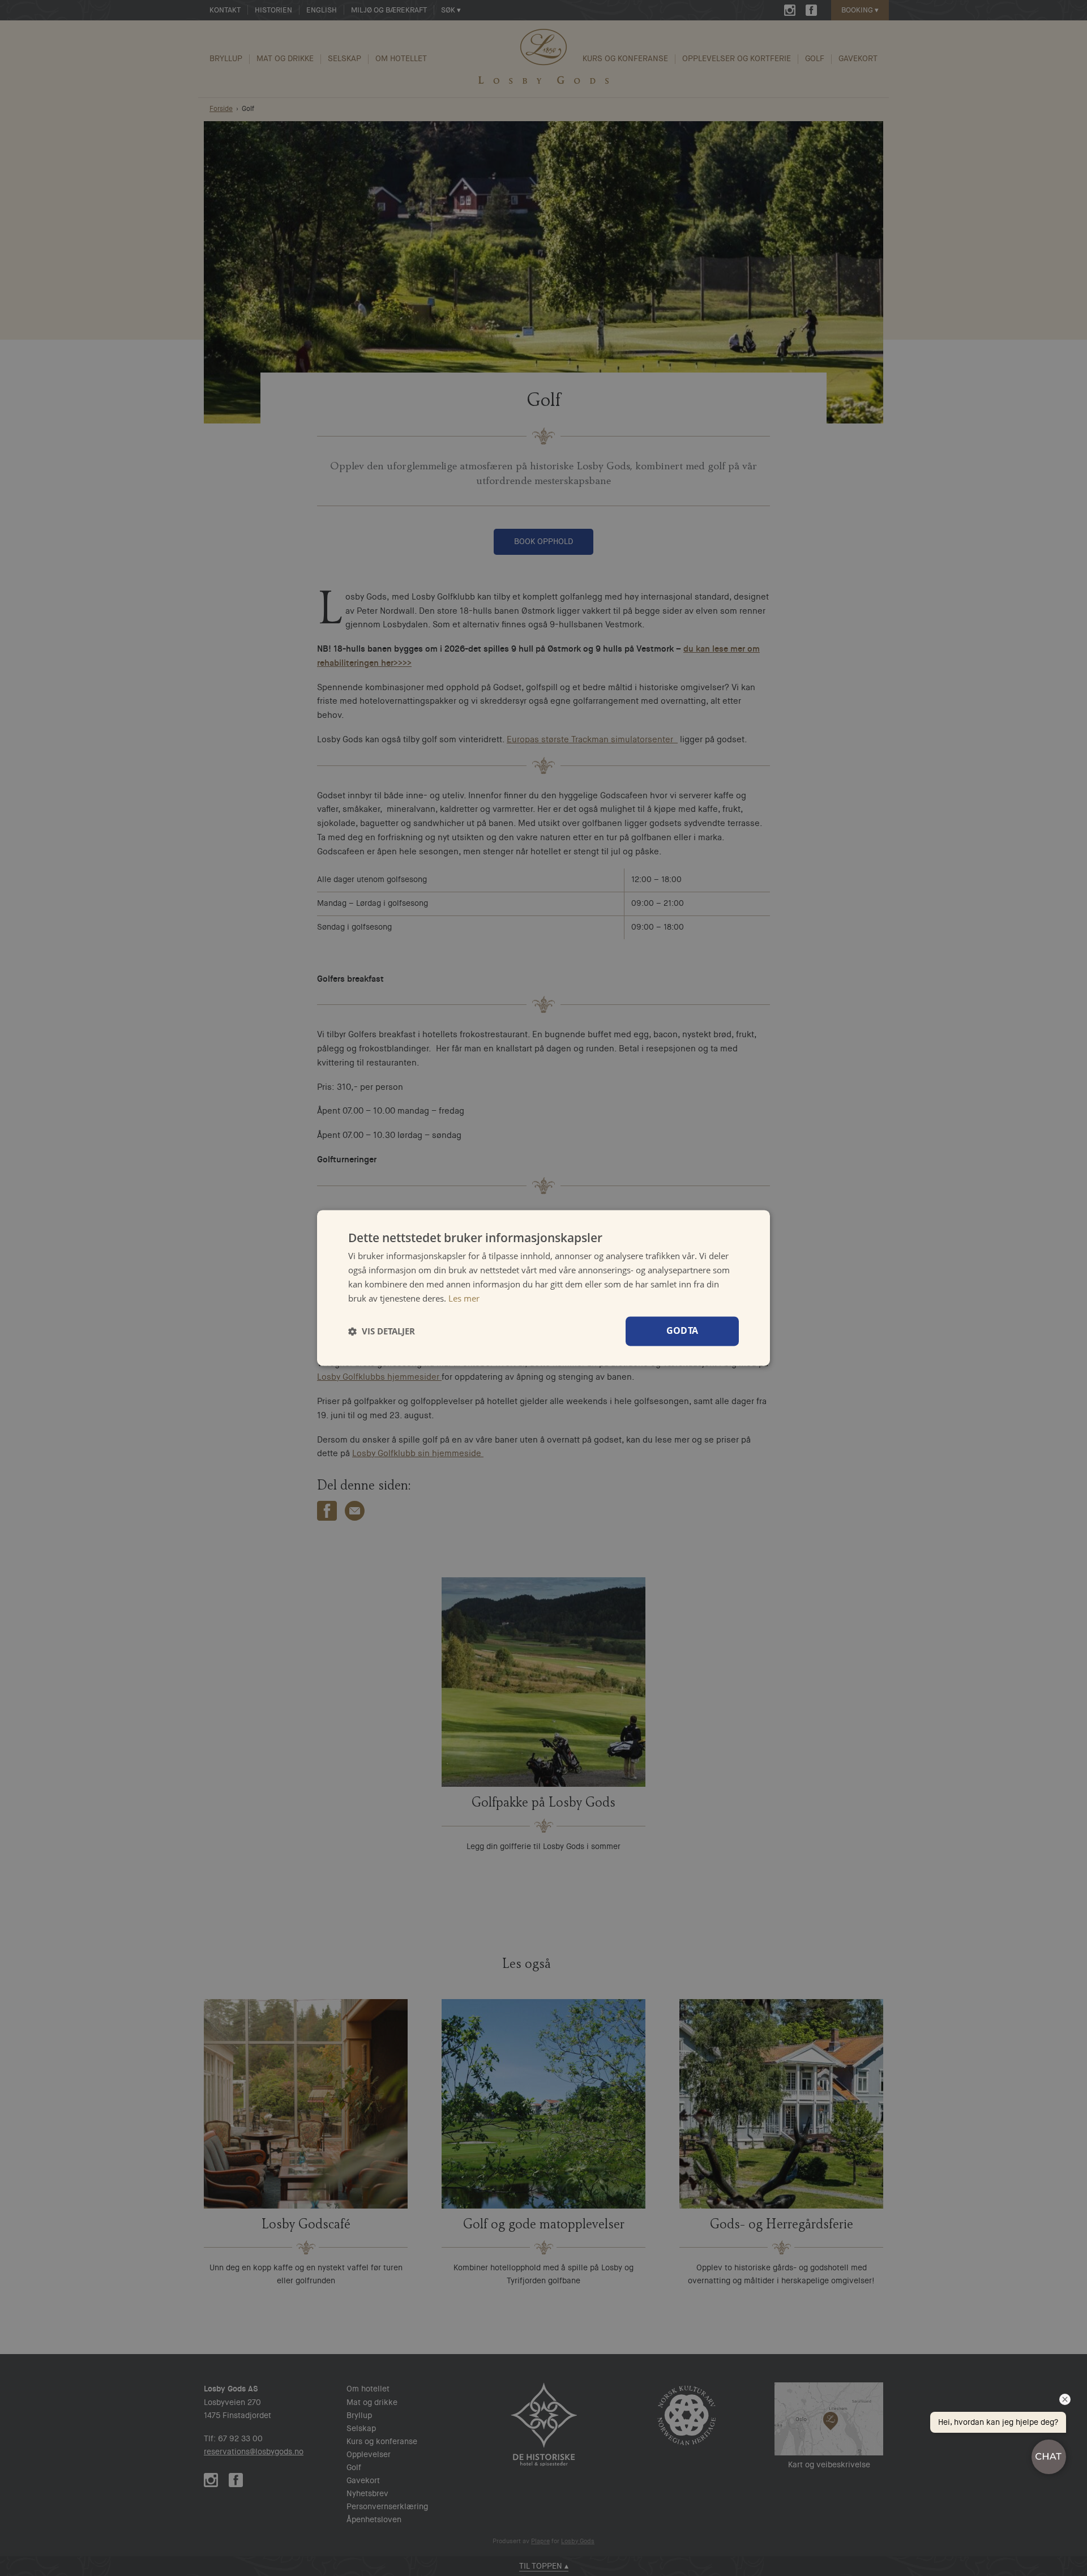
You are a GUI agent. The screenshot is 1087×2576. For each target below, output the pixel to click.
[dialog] (543, 1288)
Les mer (464, 1298)
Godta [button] (682, 1331)
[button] (382, 1332)
